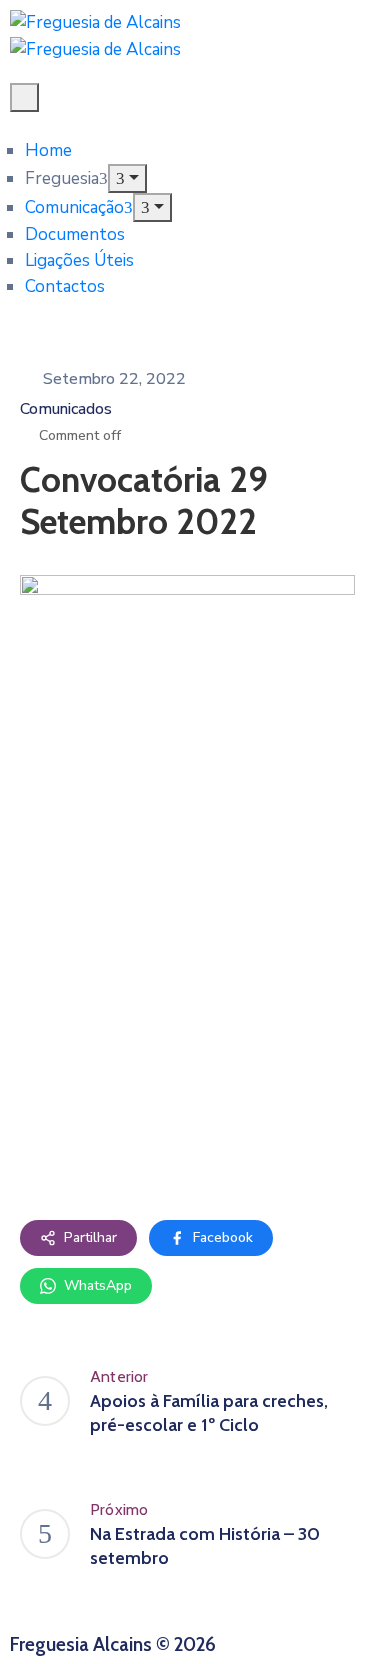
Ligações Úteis (79, 260)
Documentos (75, 234)
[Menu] (127, 178)
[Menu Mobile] (24, 97)
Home (48, 150)
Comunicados (66, 409)
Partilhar (90, 1237)
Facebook (223, 1237)
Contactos (65, 286)
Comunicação (74, 207)
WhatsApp (98, 1285)
